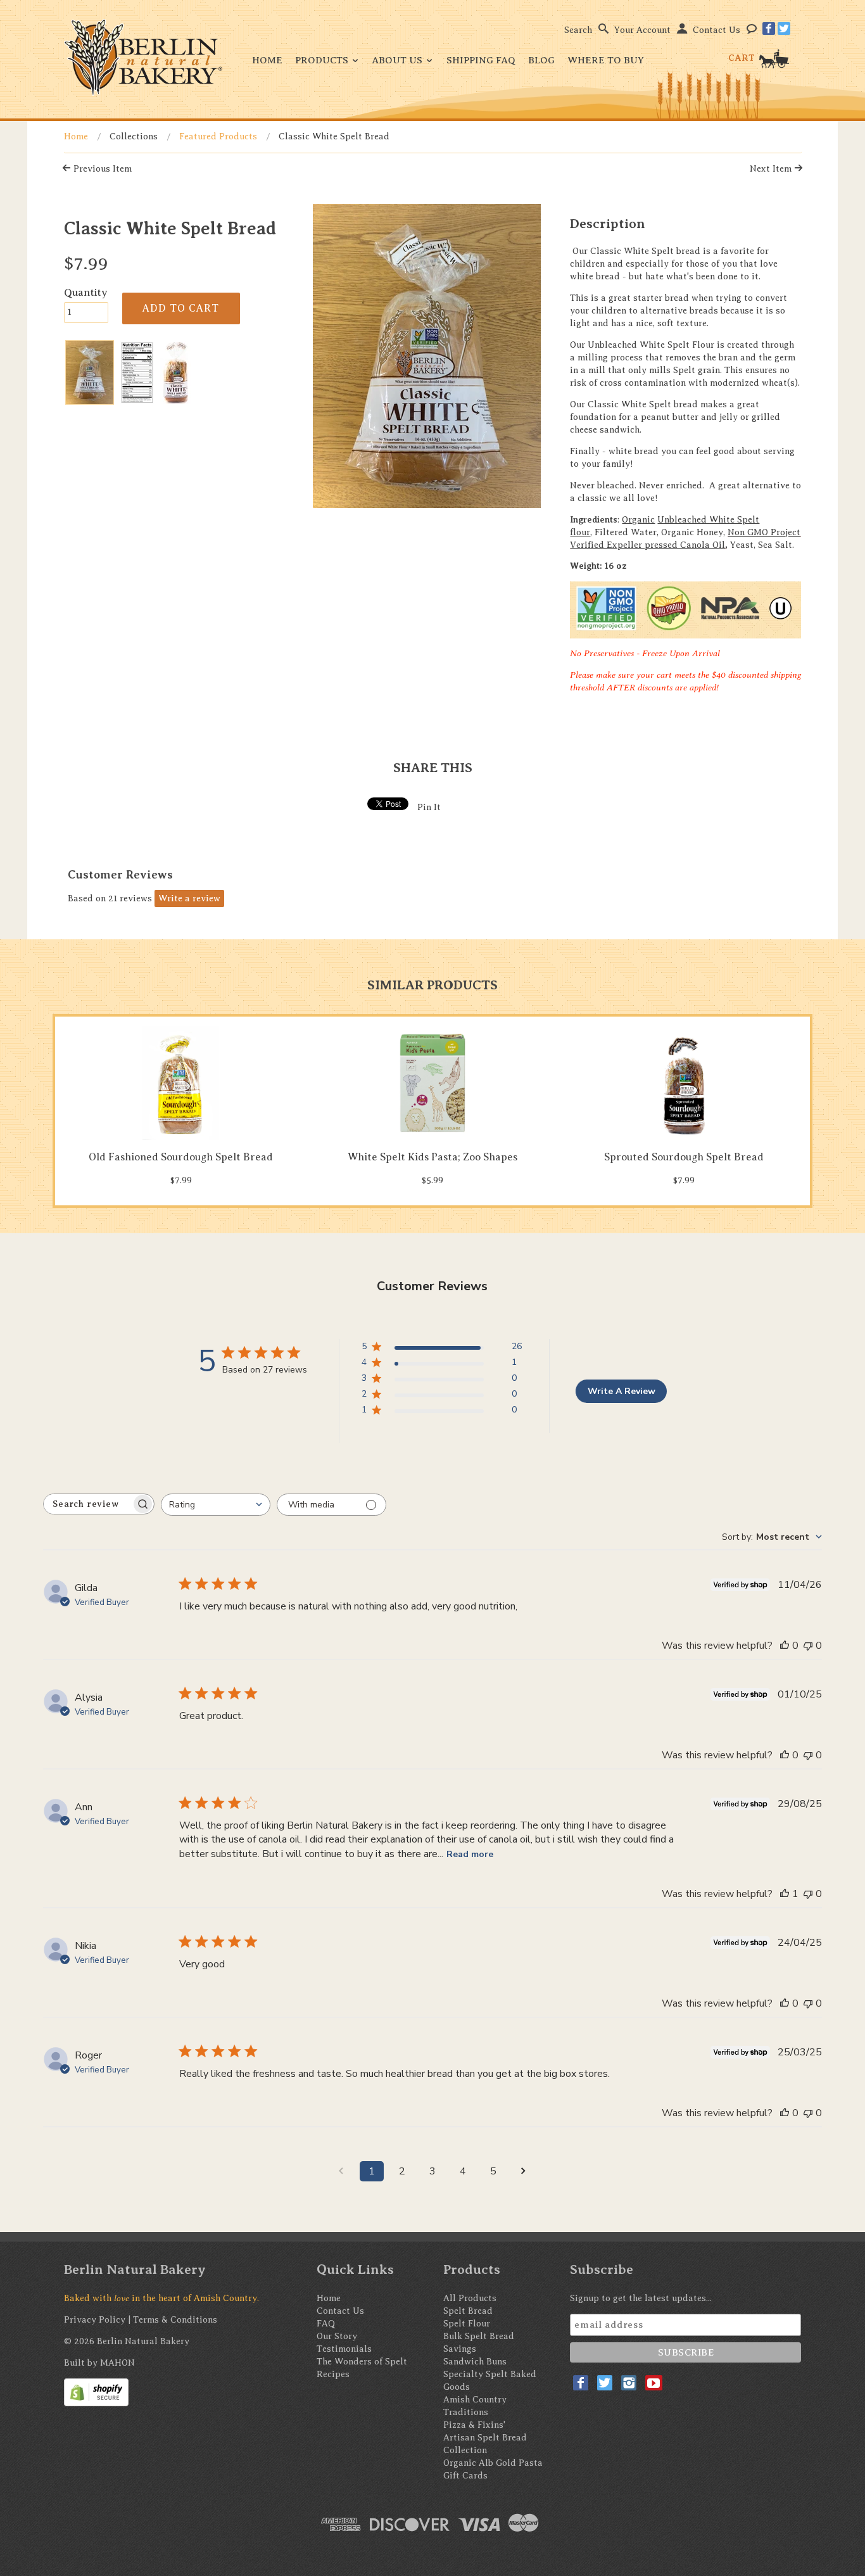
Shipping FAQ (481, 60)
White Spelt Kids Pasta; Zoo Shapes (432, 1157)
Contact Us (717, 30)
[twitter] (784, 29)
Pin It (429, 807)
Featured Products (218, 136)
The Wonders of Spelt (362, 2362)
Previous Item (101, 169)
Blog (541, 60)
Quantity (86, 292)
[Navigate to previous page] (341, 2171)
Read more (470, 1854)
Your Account (642, 30)
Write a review (189, 898)
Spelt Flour (467, 2324)
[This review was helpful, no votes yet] (785, 1646)
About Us (399, 60)
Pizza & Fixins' (474, 2425)
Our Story (337, 2336)
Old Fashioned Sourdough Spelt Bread (181, 1157)
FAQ (326, 2324)
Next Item (772, 169)
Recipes (333, 2374)
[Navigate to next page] (524, 2171)
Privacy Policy (95, 2320)
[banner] (143, 57)
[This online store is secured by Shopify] (96, 2392)
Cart (743, 58)
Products (323, 60)
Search (578, 30)
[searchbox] (87, 1504)
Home (267, 60)
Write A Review (622, 1391)
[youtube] (654, 2383)
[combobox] (216, 1505)
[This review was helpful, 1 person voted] (785, 1894)
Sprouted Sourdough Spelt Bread (684, 1157)
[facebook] (769, 29)
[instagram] (629, 2383)
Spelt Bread (468, 2311)
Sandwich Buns (475, 2362)
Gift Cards (465, 2476)
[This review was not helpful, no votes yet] (808, 1646)
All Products (470, 2298)
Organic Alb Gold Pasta (493, 2463)
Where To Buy (606, 60)
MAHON (117, 2363)
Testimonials (344, 2349)
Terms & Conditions (175, 2320)
